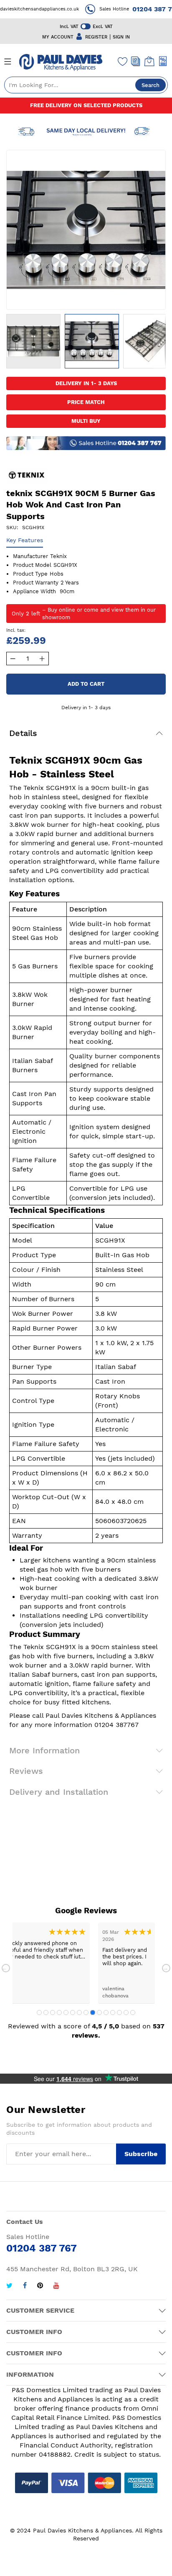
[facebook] (25, 2286)
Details (23, 733)
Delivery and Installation (59, 1792)
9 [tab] (93, 2012)
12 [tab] (113, 2012)
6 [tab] (73, 2012)
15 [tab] (133, 2012)
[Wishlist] (123, 61)
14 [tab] (126, 2012)
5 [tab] (66, 2012)
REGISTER (96, 37)
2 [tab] (46, 2012)
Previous (6, 1968)
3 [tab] (53, 2012)
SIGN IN (121, 37)
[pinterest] (40, 2286)
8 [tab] (86, 2012)
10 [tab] (99, 2012)
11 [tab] (106, 2012)
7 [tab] (79, 2012)
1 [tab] (39, 2012)
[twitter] (9, 2286)
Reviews (26, 1771)
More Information (44, 1750)
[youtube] (56, 2286)
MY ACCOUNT (58, 37)
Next (166, 1968)
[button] (33, 341)
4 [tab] (59, 2012)
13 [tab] (119, 2012)
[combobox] (86, 85)
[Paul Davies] (61, 62)
